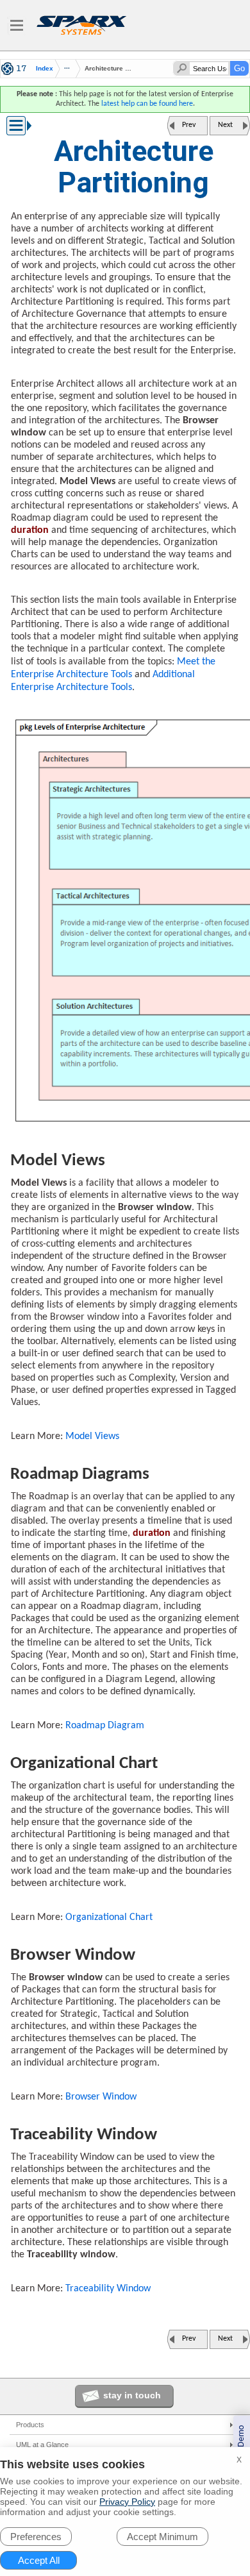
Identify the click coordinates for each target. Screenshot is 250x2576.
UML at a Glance (42, 2445)
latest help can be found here (147, 104)
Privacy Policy (127, 2502)
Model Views (92, 1436)
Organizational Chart (109, 1917)
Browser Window (101, 2097)
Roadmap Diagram (105, 1726)
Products (30, 2425)
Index (45, 69)
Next (225, 125)
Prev (189, 125)
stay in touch (132, 2395)
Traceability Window (108, 2289)
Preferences (36, 2537)
